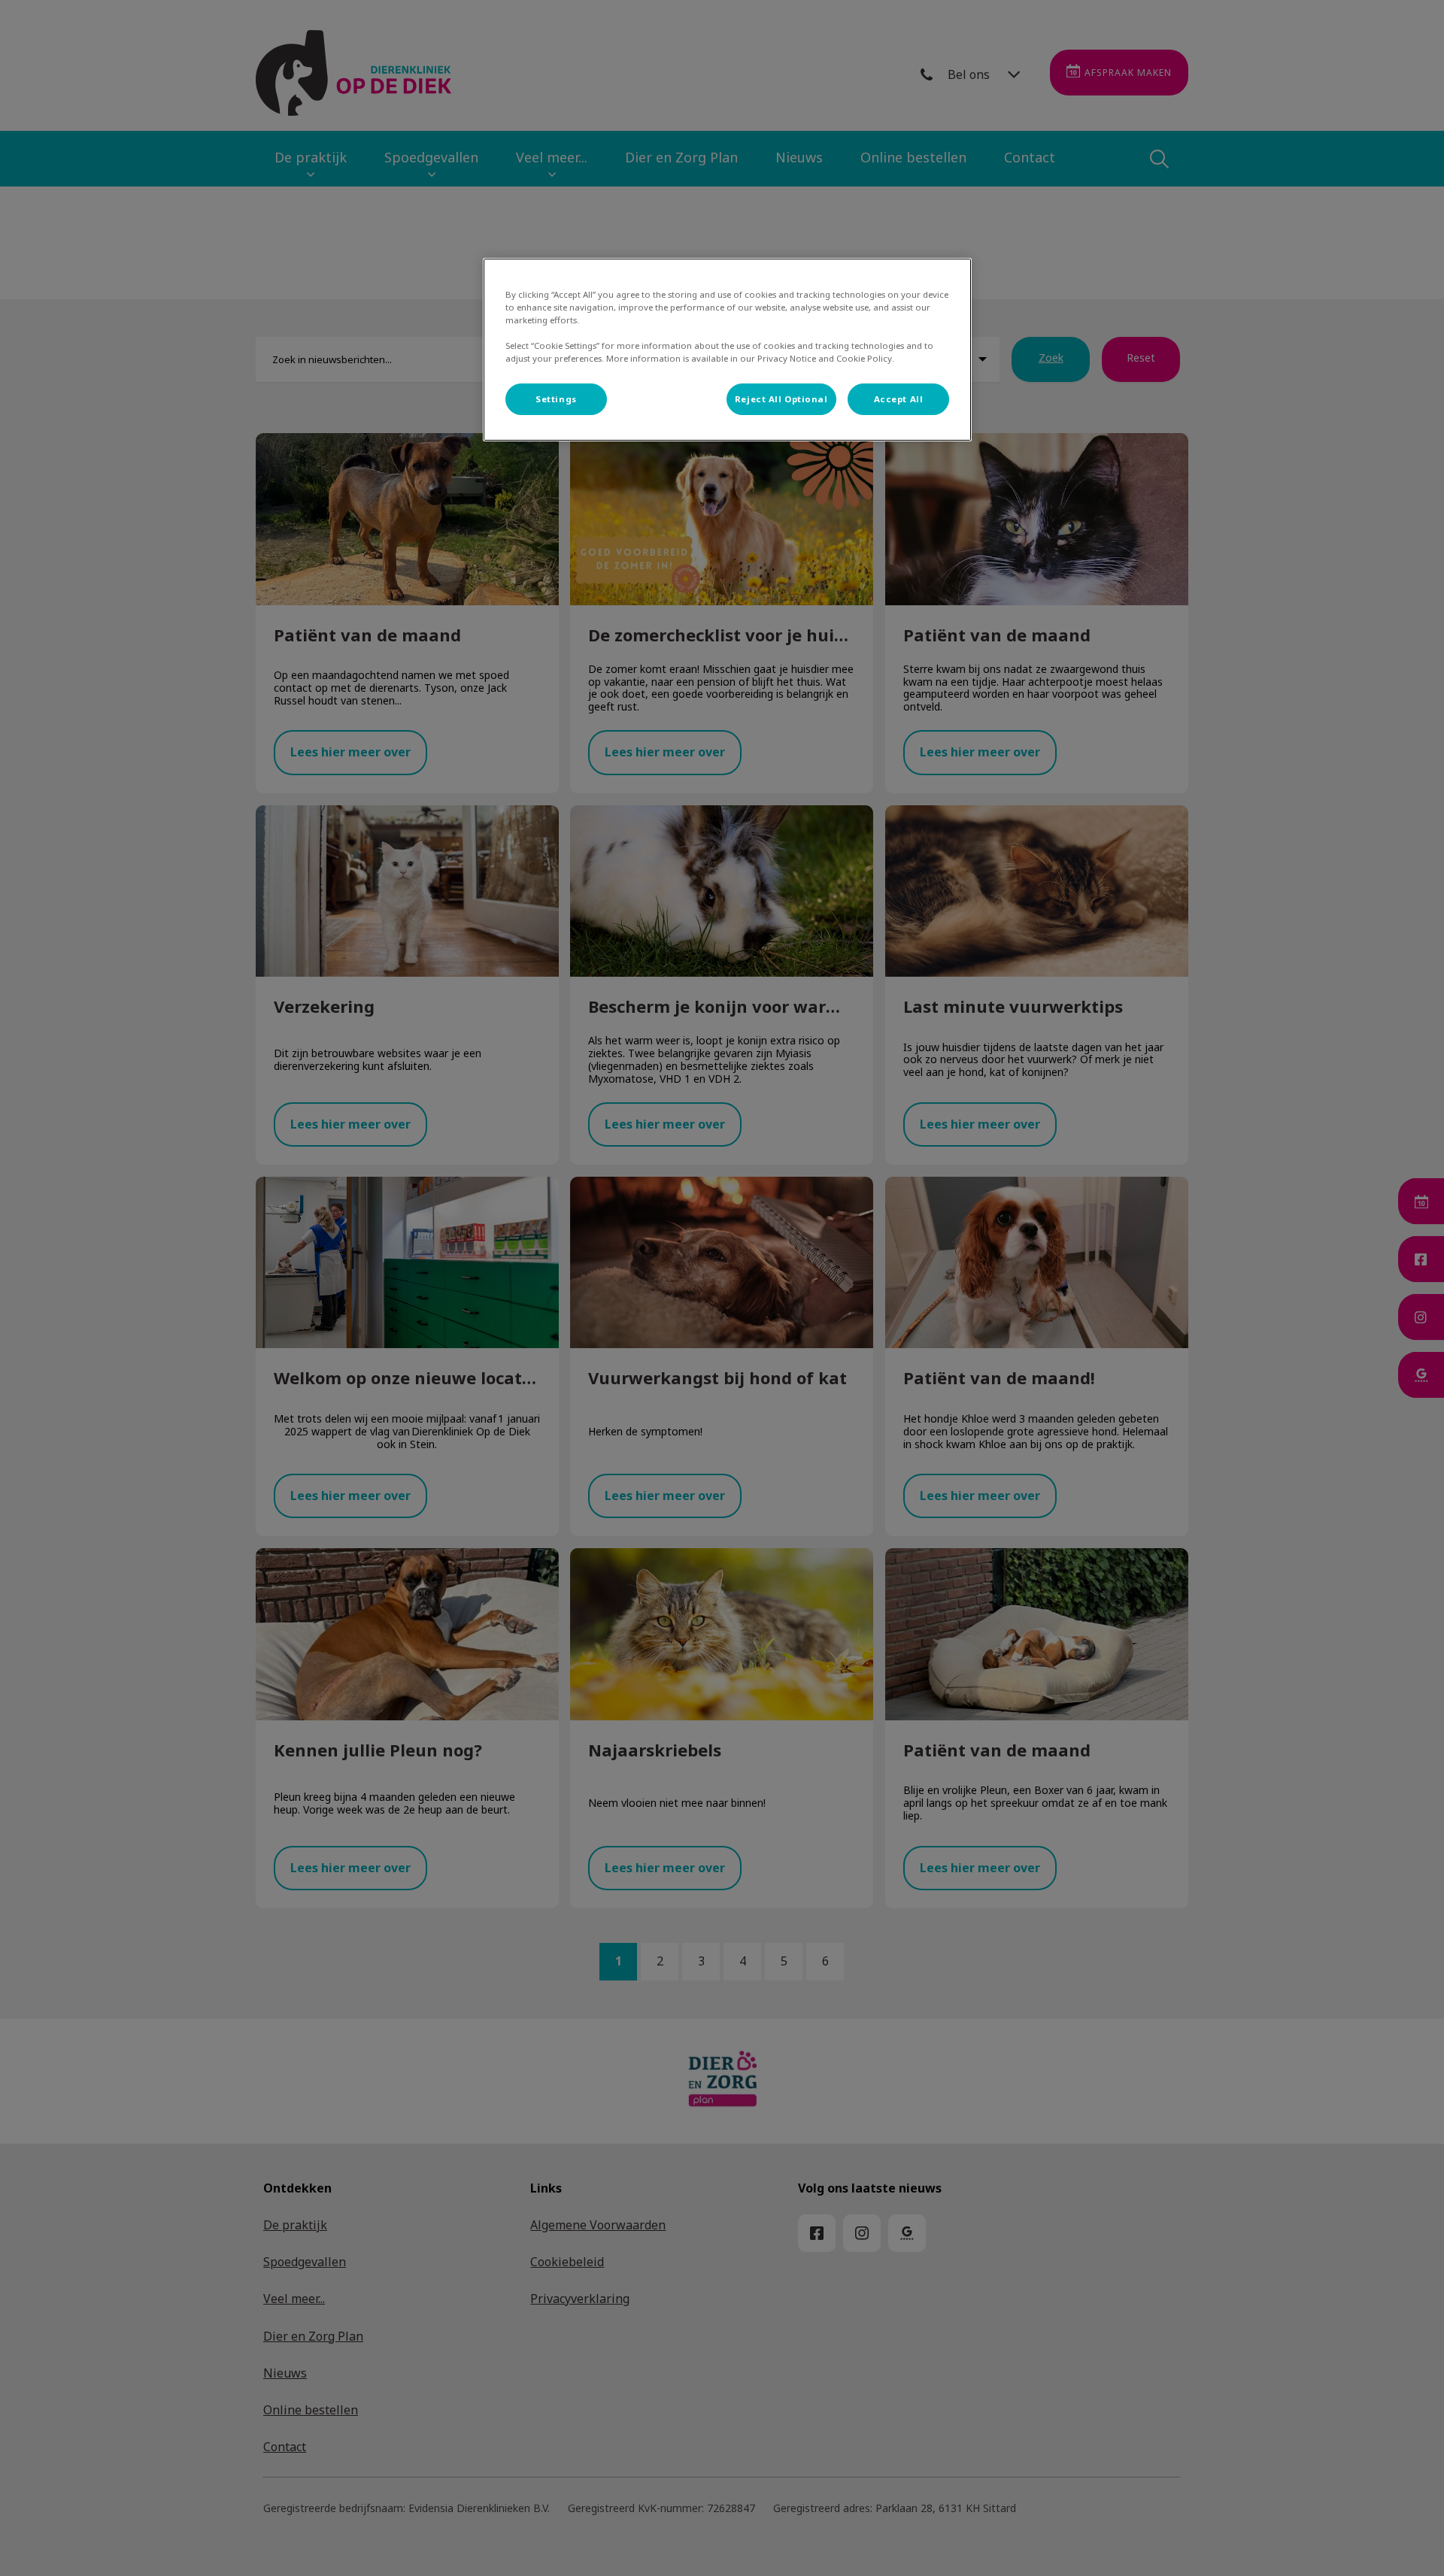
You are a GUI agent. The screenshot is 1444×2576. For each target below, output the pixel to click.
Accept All (899, 399)
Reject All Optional (781, 399)
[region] (727, 350)
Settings (556, 399)
